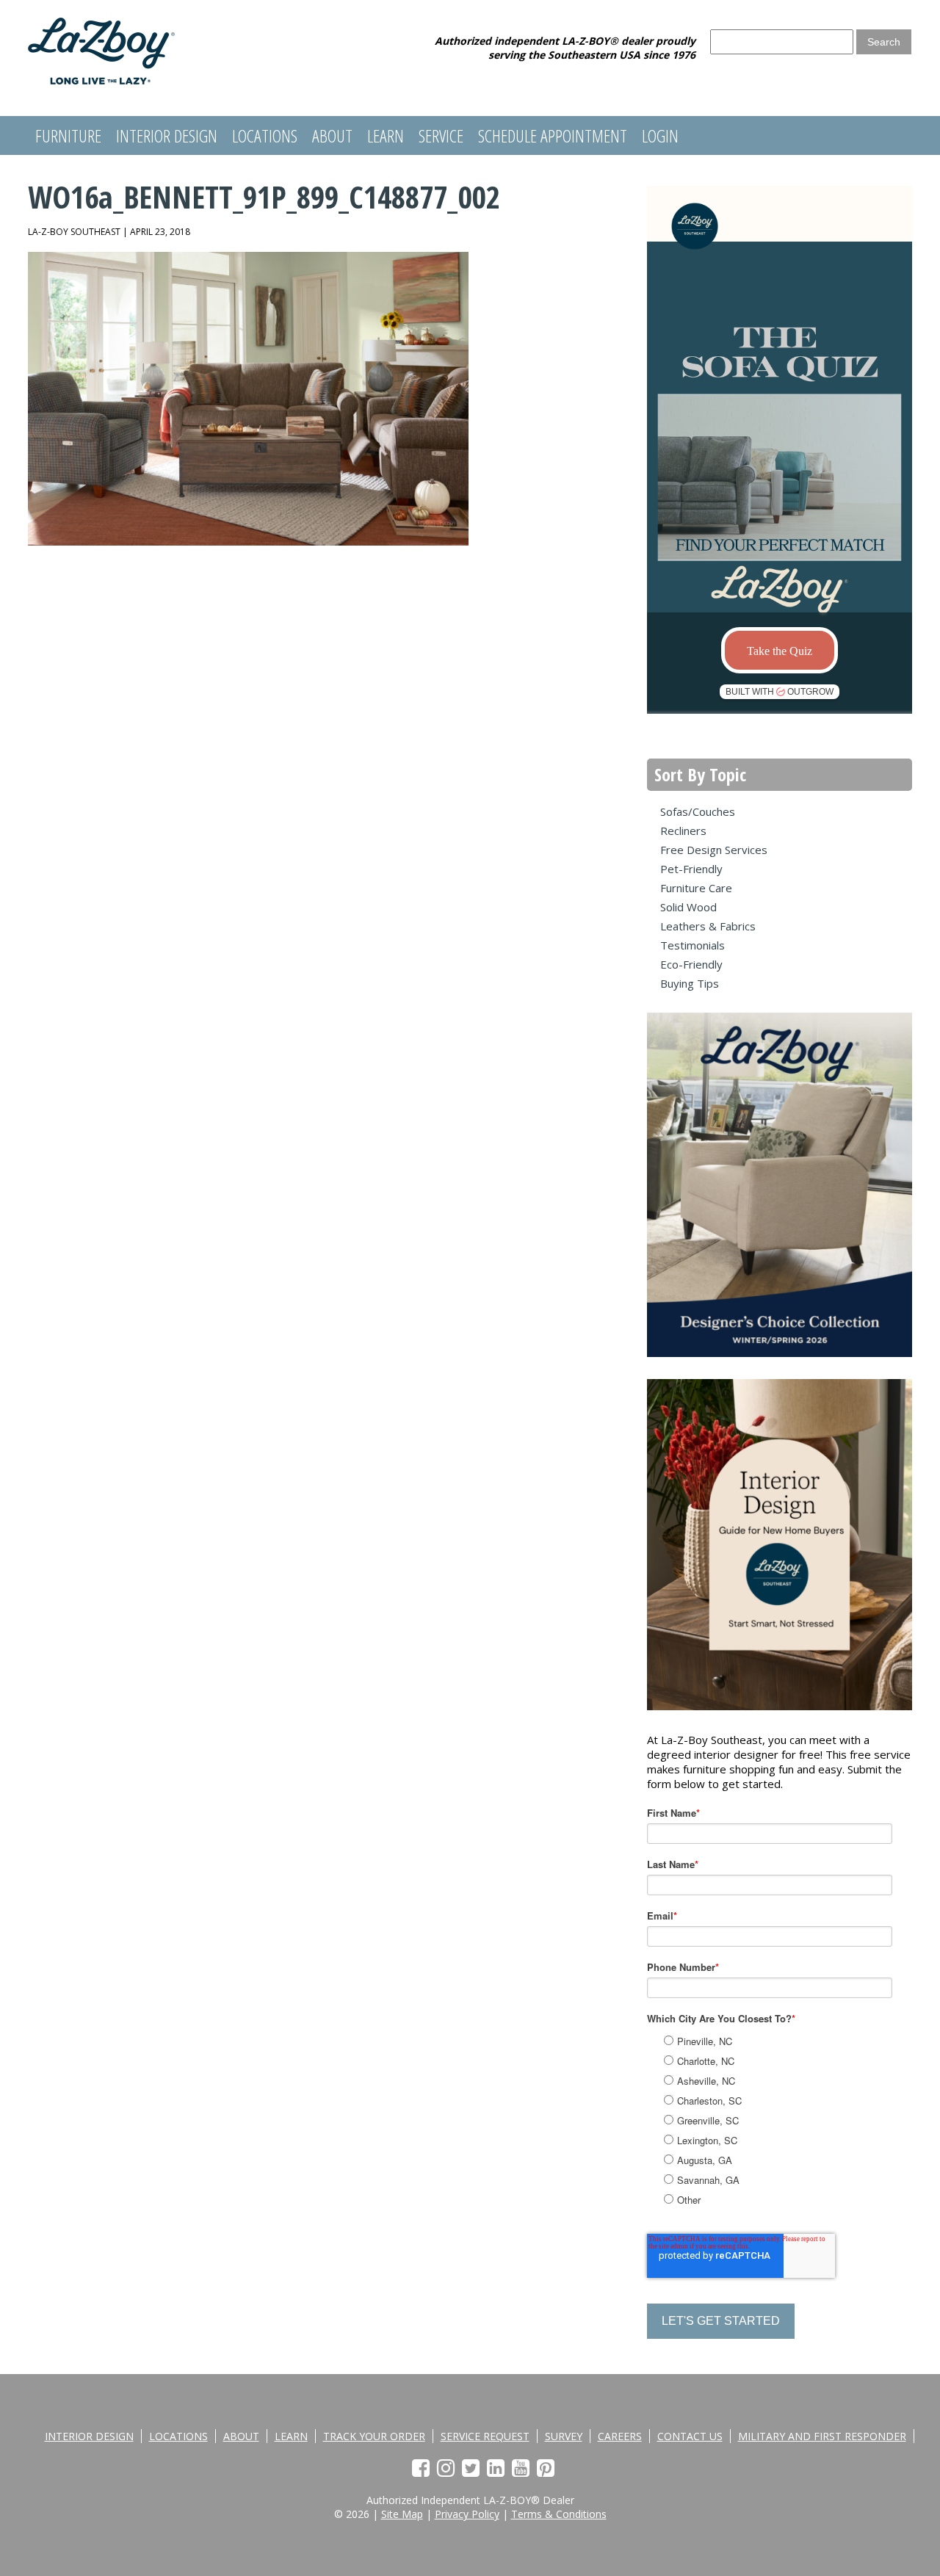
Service (441, 135)
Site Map (402, 2514)
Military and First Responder (822, 2436)
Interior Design (167, 135)
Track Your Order (374, 2436)
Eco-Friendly (691, 964)
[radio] (796, 2041)
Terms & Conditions (559, 2514)
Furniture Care (696, 888)
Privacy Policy (467, 2514)
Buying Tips (690, 983)
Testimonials (693, 945)
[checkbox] (795, 2118)
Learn (386, 135)
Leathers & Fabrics (708, 926)
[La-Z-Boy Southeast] (101, 80)
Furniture (68, 135)
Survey (564, 2436)
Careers (620, 2436)
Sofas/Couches (698, 811)
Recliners (683, 831)
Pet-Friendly (691, 869)
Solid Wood (688, 907)
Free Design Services (714, 850)
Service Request (485, 2436)
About (332, 135)
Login (660, 135)
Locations (265, 135)
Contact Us (690, 2436)
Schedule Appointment (553, 135)
